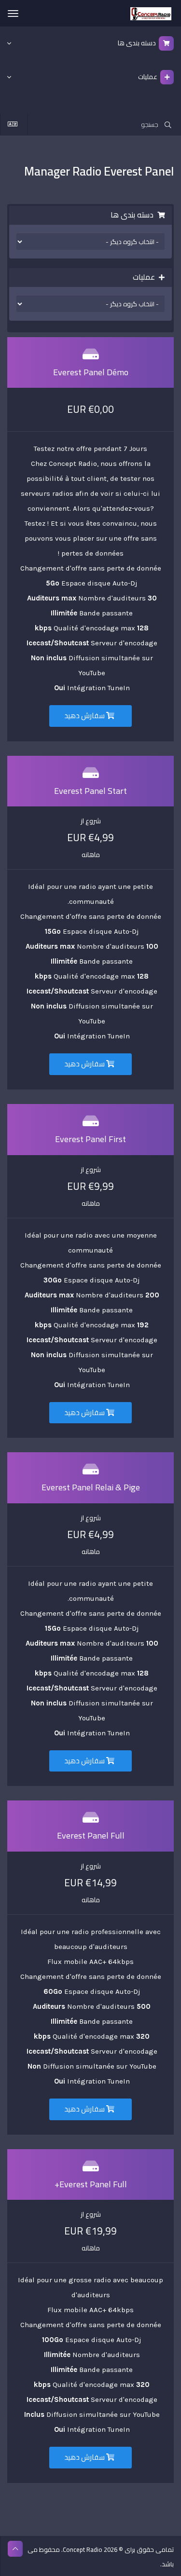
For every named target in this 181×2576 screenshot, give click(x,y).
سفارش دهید (85, 716)
